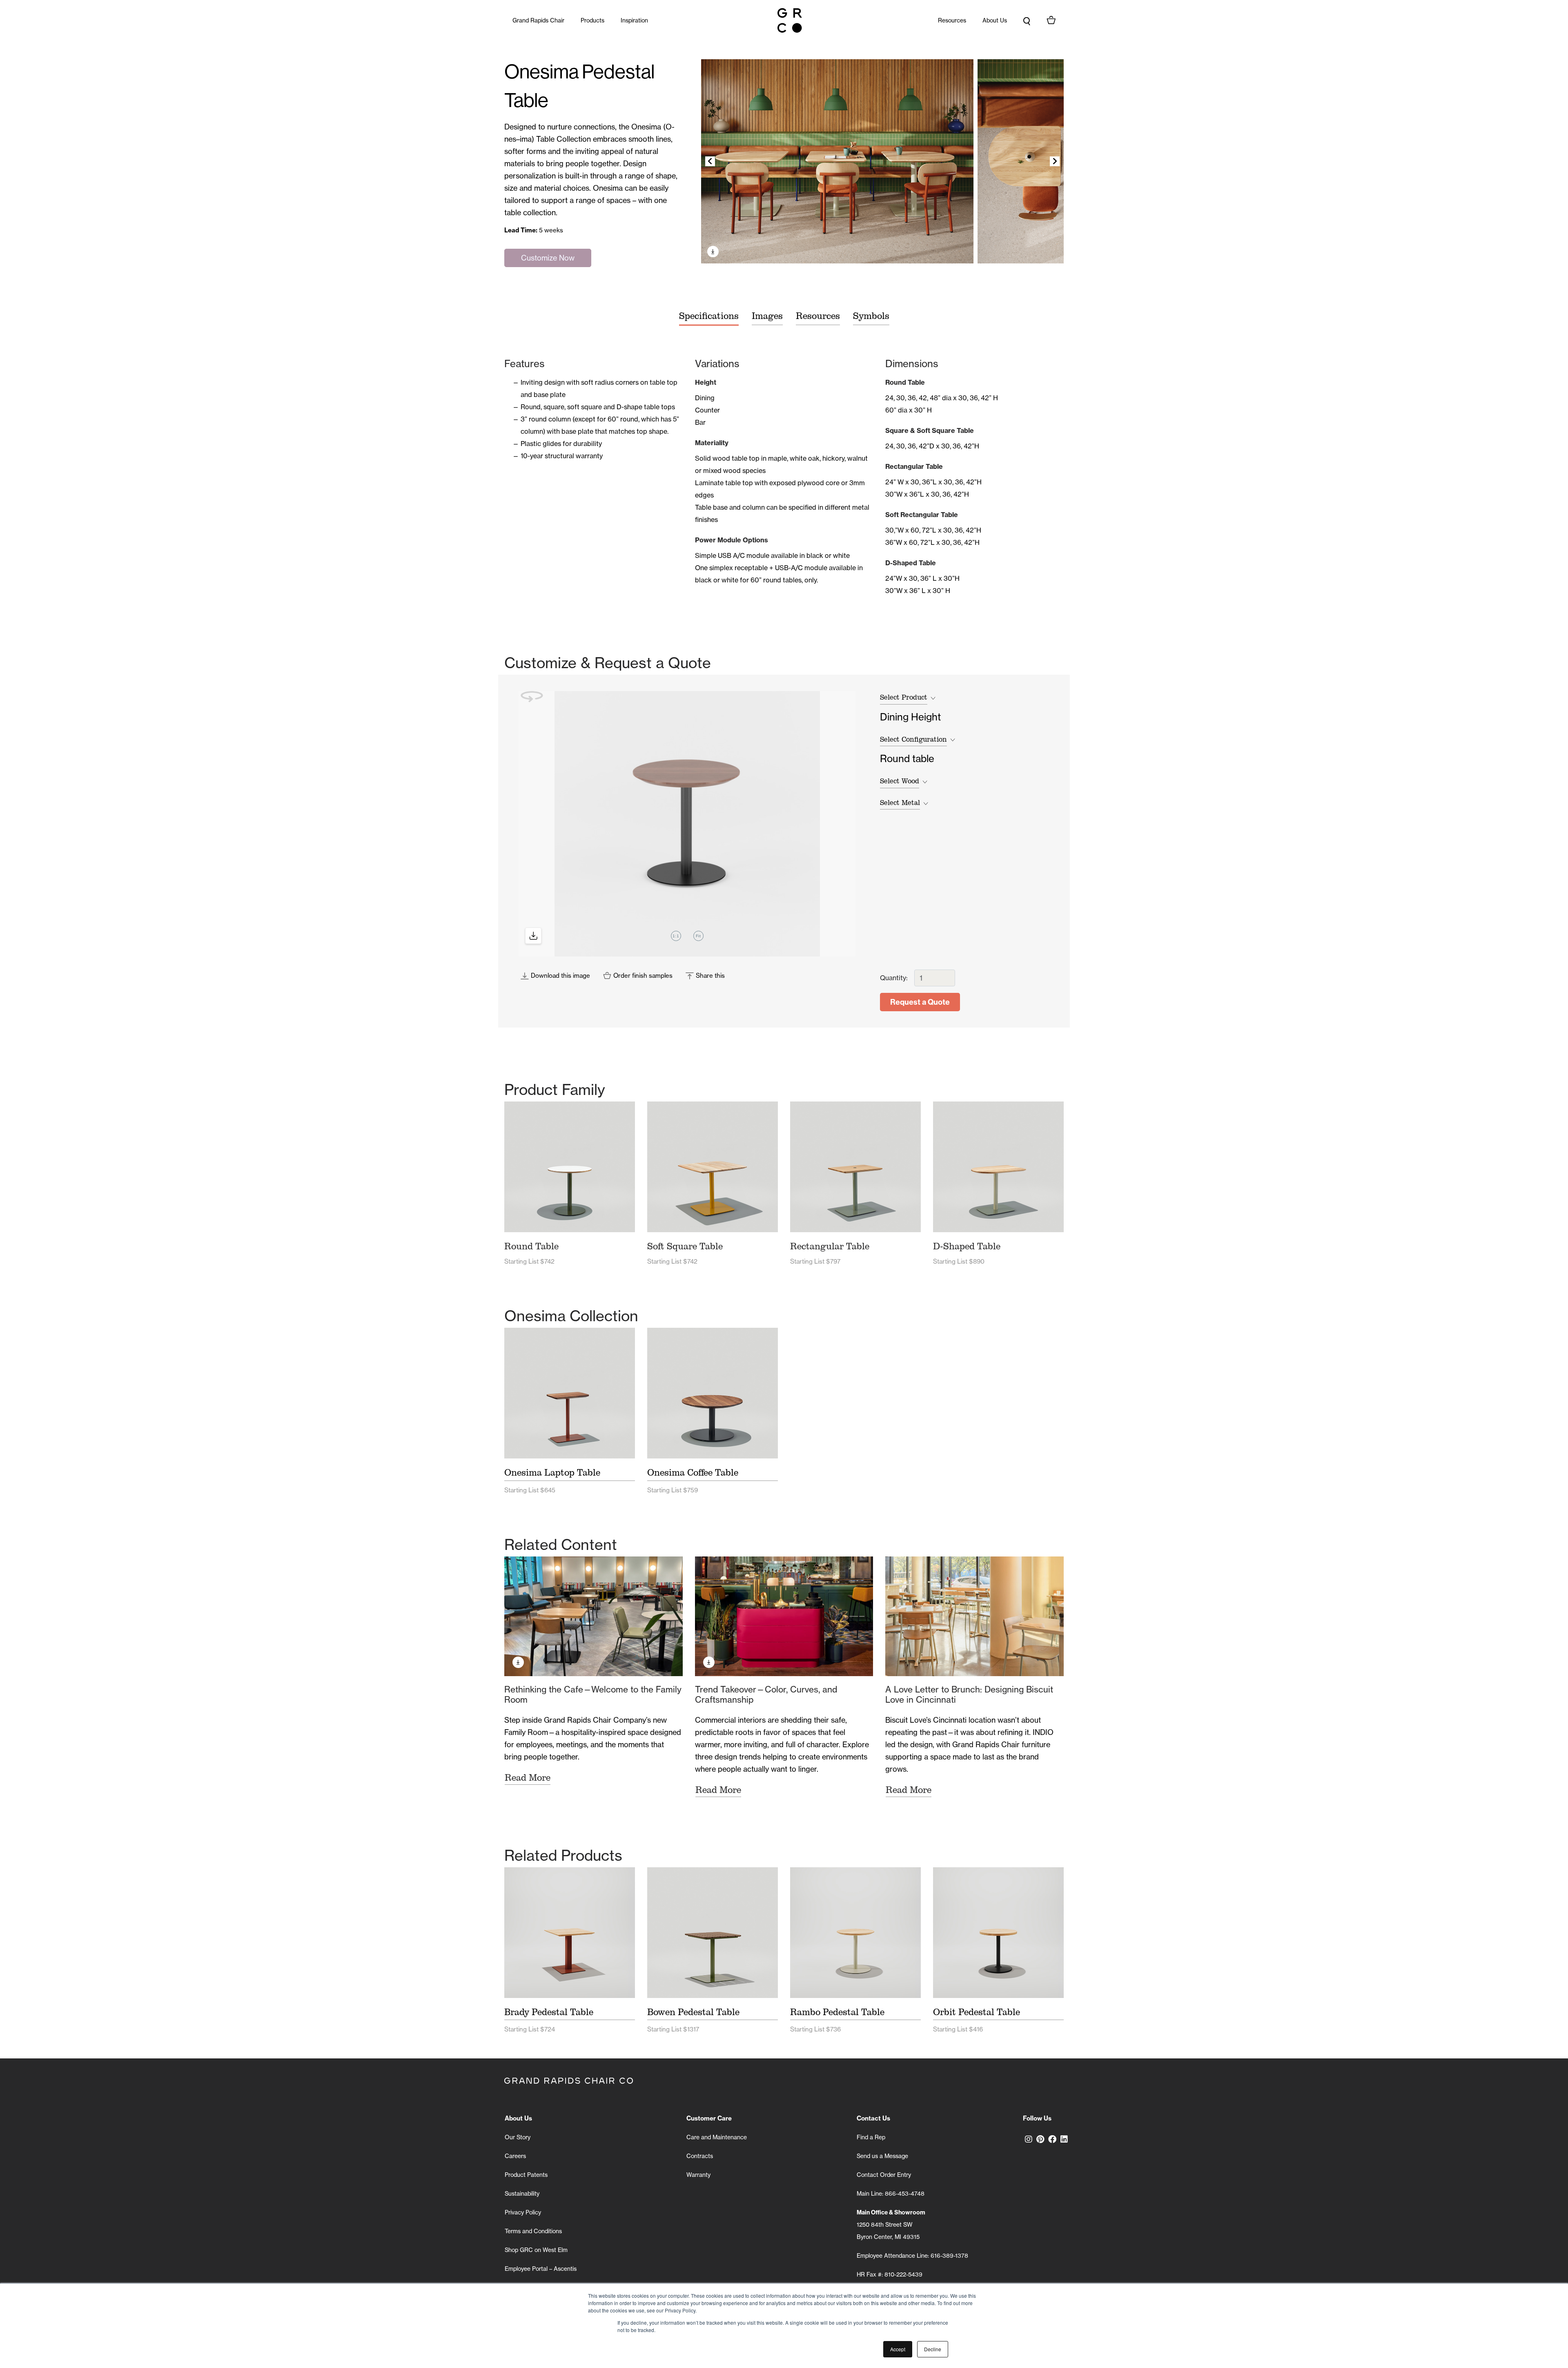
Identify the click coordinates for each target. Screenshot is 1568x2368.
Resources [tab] (818, 316)
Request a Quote (920, 1002)
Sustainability (522, 2194)
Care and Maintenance (717, 2137)
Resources (952, 20)
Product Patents (526, 2175)
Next (1055, 161)
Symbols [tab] (871, 316)
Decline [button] (933, 2349)
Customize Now (548, 258)
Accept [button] (898, 2349)
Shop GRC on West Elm (536, 2250)
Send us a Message (882, 2156)
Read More (528, 1777)
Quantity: (894, 978)
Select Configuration (913, 739)
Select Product (904, 697)
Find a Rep (871, 2137)
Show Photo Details (713, 252)
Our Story (518, 2137)
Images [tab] (767, 316)
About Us (995, 20)
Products (592, 20)
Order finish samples (643, 976)
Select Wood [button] (900, 781)
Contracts (700, 2156)
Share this (710, 976)
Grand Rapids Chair (538, 20)
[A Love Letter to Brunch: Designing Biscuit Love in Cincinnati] (974, 1616)
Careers (515, 2156)
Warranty (698, 2175)
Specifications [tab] (709, 316)
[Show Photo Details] (837, 161)
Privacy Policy (523, 2212)
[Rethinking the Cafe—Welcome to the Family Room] (594, 1616)
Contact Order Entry (884, 2175)
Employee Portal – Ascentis (541, 2269)
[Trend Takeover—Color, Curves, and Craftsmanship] (784, 1616)
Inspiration (634, 20)
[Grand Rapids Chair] (790, 20)
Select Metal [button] (900, 803)
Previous (710, 161)
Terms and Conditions (533, 2231)
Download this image (560, 976)
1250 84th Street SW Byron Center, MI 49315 (891, 2225)
